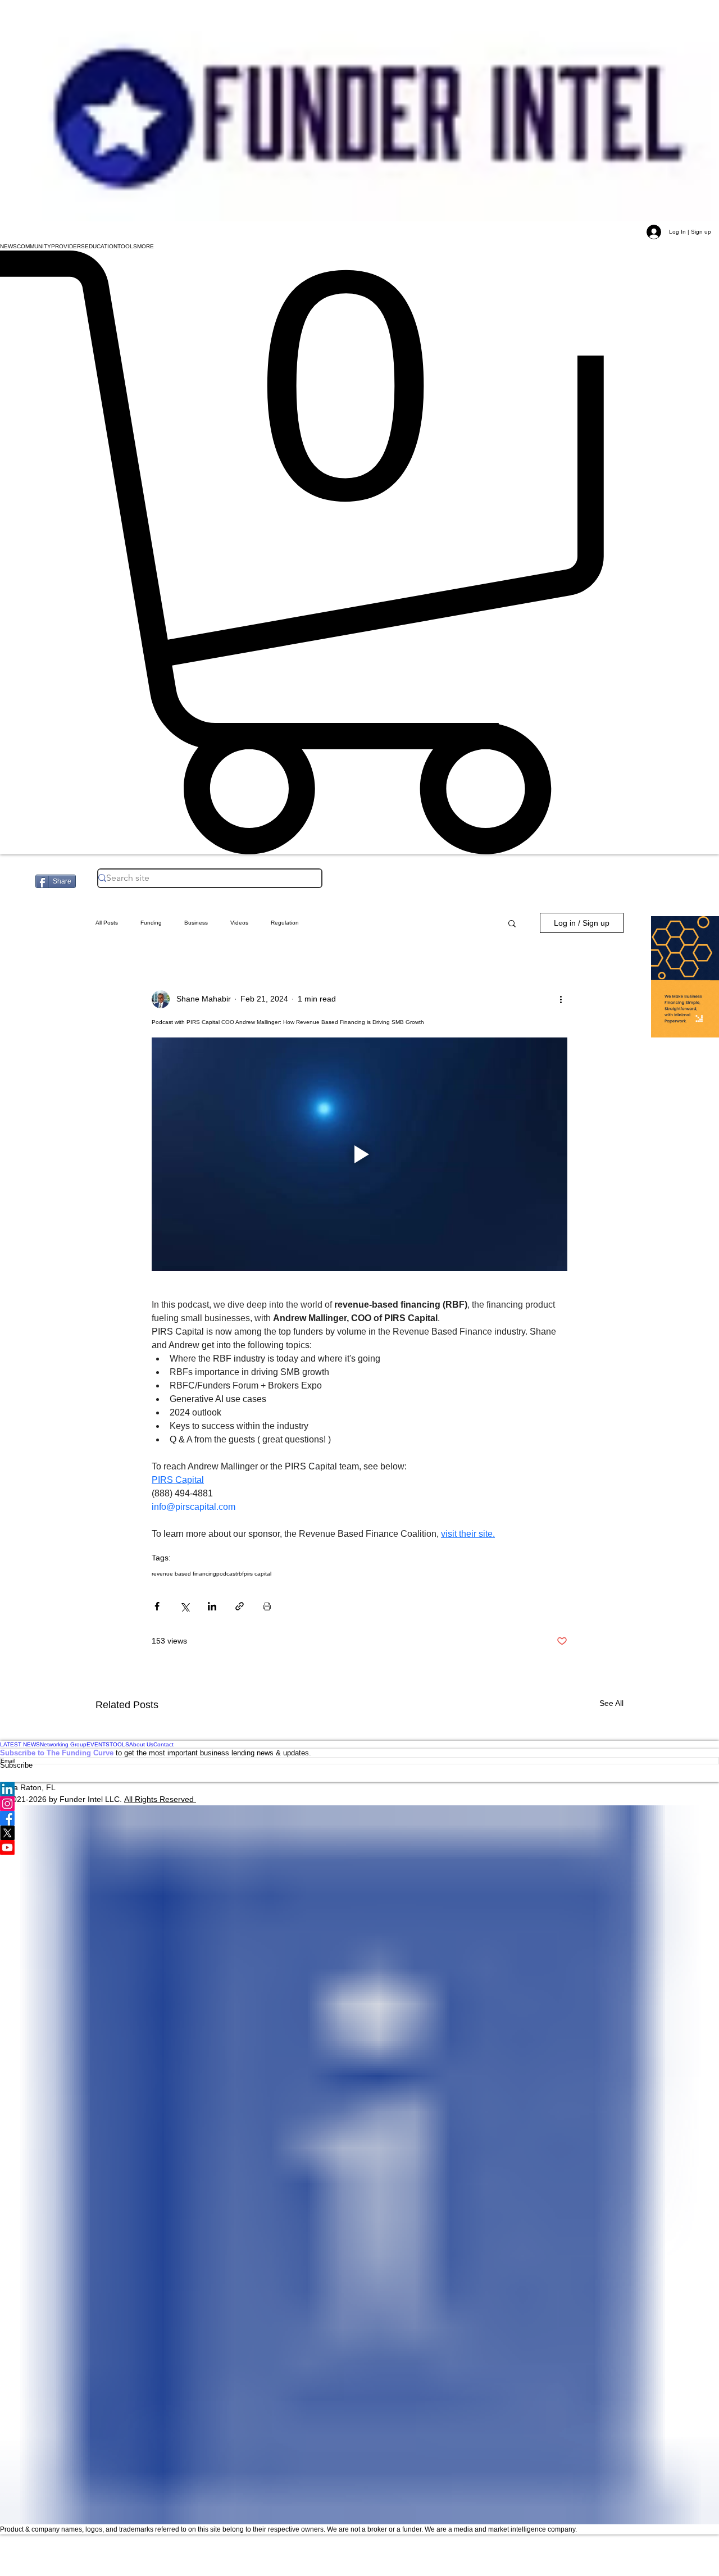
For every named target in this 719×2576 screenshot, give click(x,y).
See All (611, 1703)
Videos (239, 923)
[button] (8, 247)
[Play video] (359, 1154)
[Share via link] (240, 1606)
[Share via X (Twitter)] (185, 1606)
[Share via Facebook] (157, 1606)
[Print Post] (267, 1606)
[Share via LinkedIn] (212, 1606)
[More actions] (561, 999)
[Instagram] (359, 1804)
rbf (240, 1574)
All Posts (107, 923)
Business (196, 923)
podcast (227, 1574)
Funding (151, 923)
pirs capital (258, 1574)
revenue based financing (184, 1574)
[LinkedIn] (359, 1789)
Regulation (285, 923)
